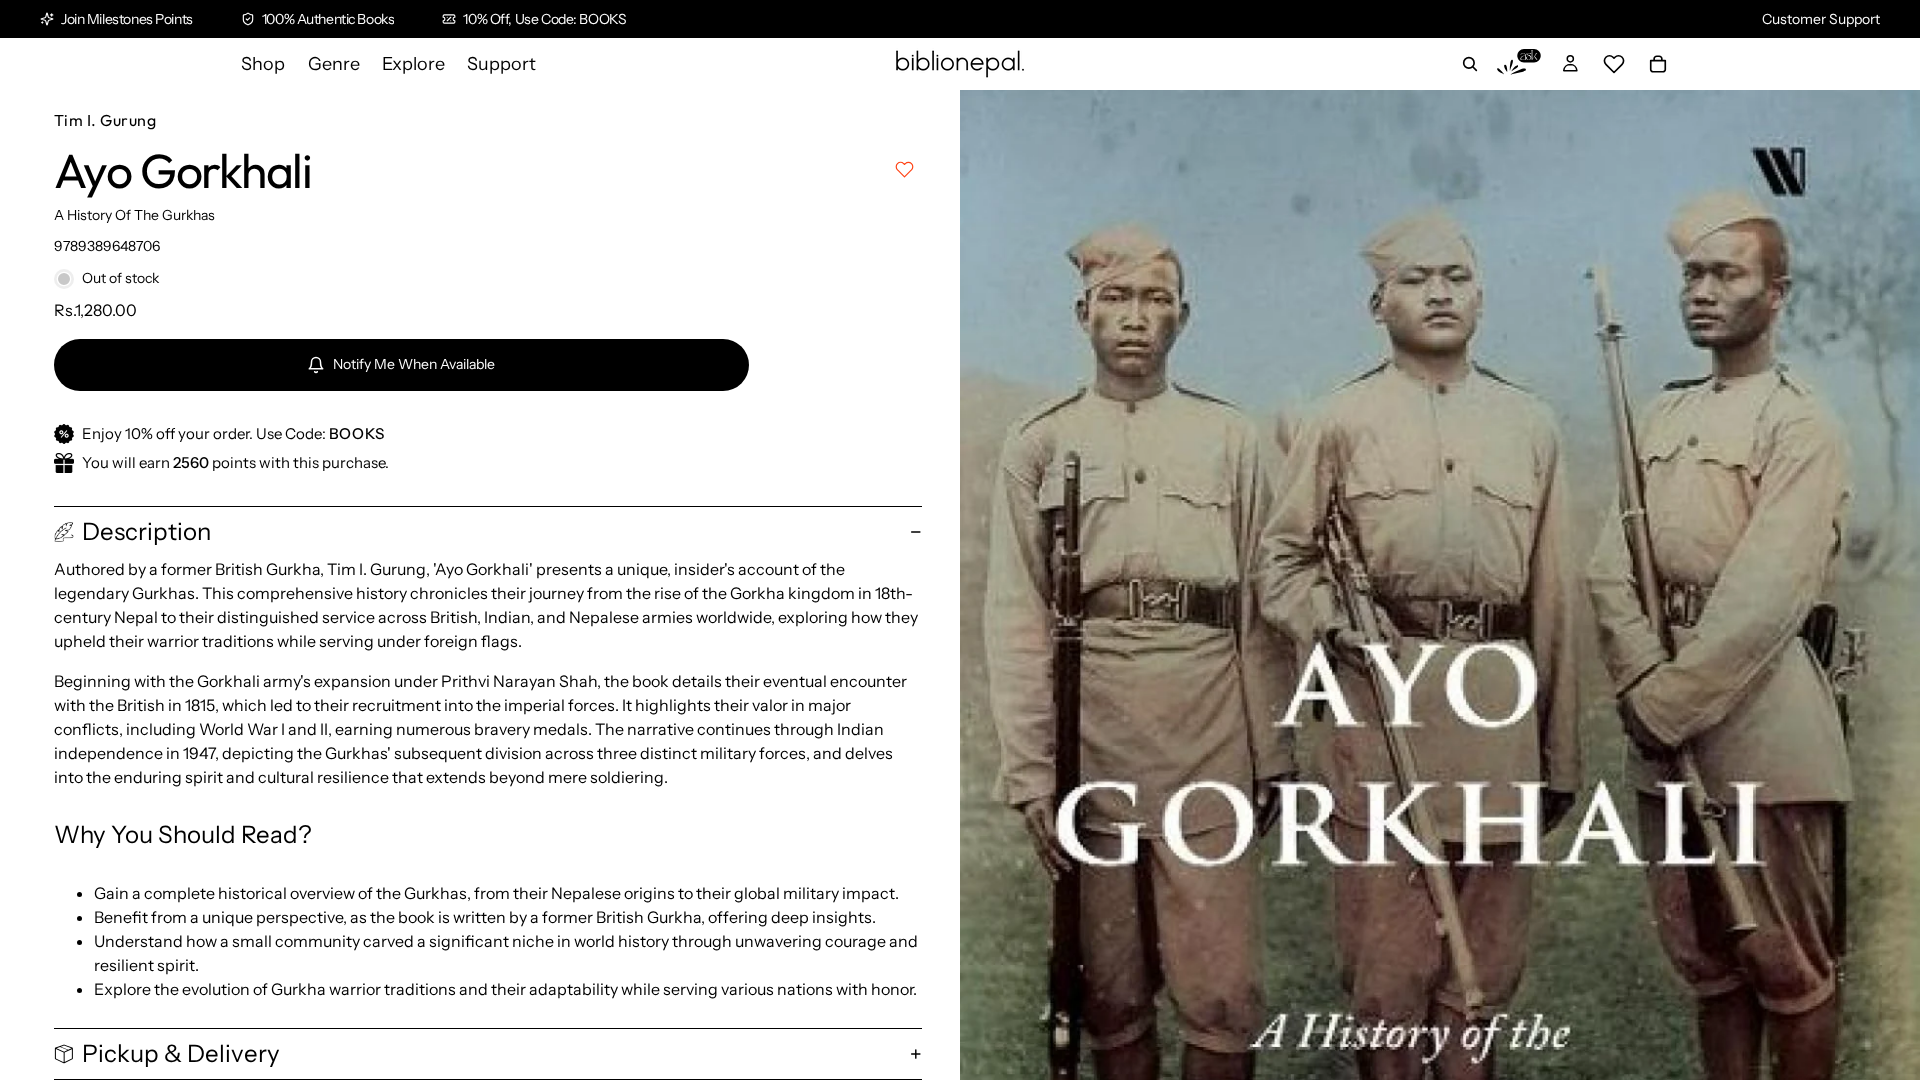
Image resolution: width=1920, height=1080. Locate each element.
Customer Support (1821, 19)
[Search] (1470, 64)
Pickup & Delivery (181, 1053)
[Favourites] (1614, 64)
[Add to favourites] (904, 169)
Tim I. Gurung (105, 120)
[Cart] (1658, 64)
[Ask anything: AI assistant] (1519, 64)
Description (146, 531)
